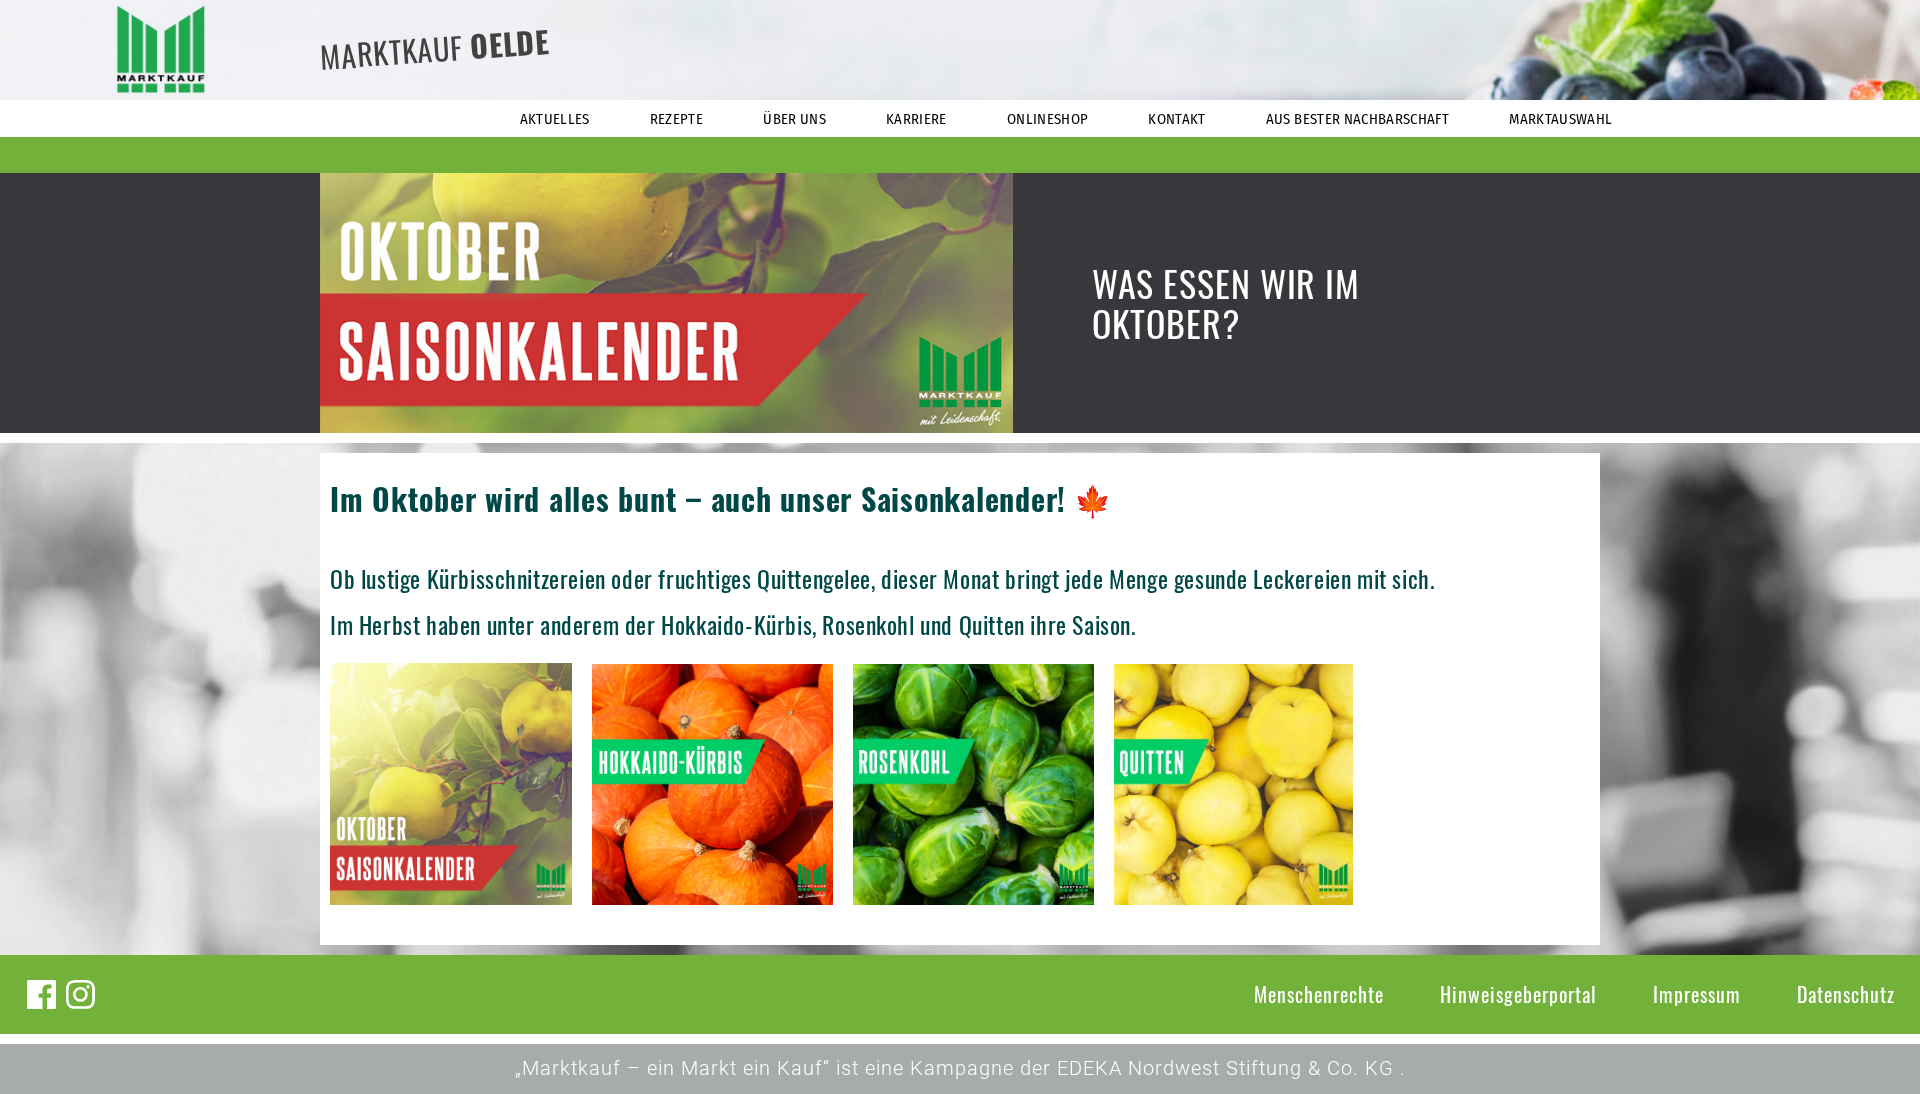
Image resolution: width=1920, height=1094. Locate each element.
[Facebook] (41, 994)
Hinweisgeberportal (1518, 994)
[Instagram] (80, 994)
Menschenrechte (1319, 994)
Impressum (1697, 994)
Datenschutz (1846, 994)
